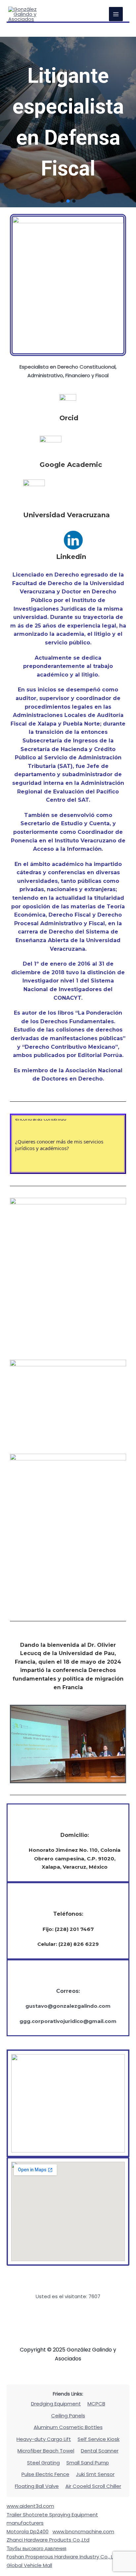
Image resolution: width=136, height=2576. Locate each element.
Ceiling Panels (68, 2416)
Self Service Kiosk (99, 2439)
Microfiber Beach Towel (46, 2451)
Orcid (69, 418)
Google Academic (71, 465)
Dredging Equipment (56, 2404)
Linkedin (71, 557)
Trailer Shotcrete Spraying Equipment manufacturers (52, 2519)
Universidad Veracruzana (67, 515)
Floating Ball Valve (37, 2486)
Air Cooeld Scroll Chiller (93, 2486)
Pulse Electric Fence (45, 2474)
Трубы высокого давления (36, 2548)
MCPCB (96, 2404)
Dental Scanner (100, 2451)
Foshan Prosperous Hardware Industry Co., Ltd (63, 2557)
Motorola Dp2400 (28, 2531)
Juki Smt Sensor (95, 2474)
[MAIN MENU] (116, 14)
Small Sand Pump (88, 2463)
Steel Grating (43, 2463)
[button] (62, 201)
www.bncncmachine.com (83, 2531)
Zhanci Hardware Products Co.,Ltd (48, 2540)
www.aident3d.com (30, 2506)
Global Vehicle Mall (29, 2565)
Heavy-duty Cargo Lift (44, 2439)
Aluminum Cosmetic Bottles (68, 2427)
